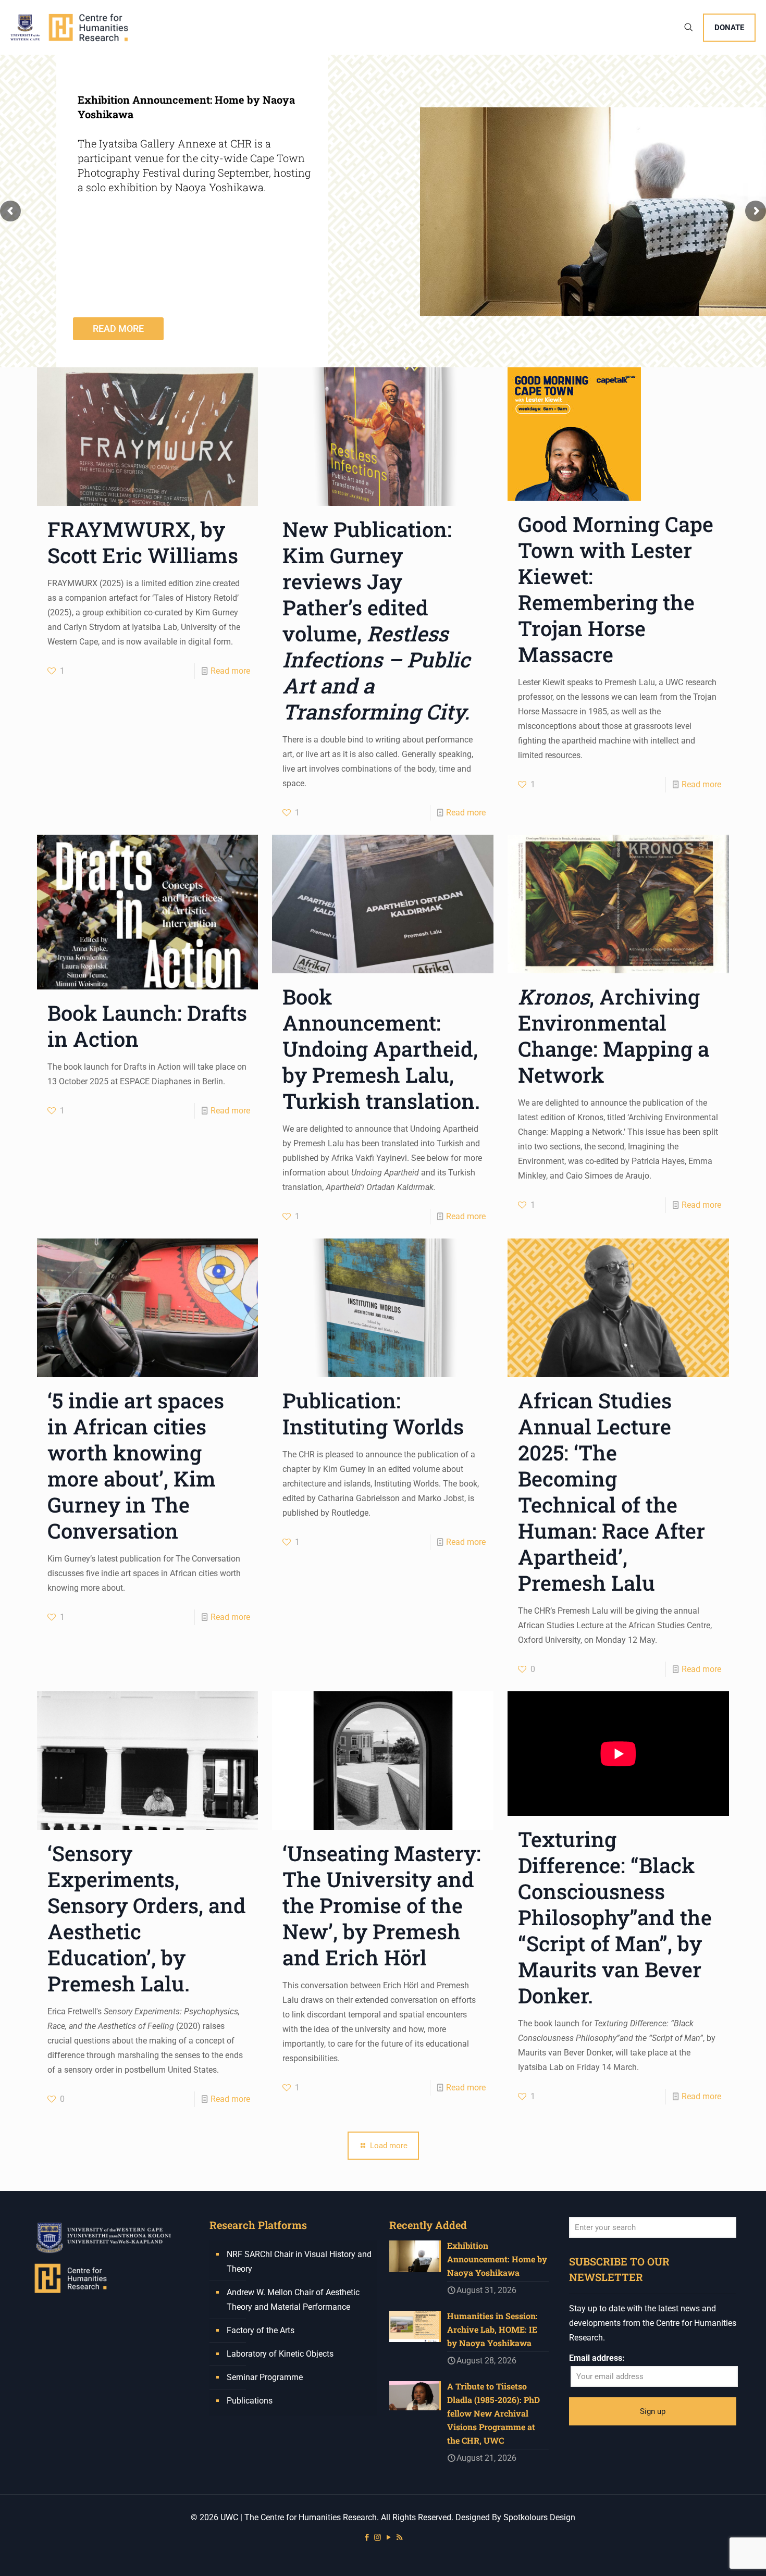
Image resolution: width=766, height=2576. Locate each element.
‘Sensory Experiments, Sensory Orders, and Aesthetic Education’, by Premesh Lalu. (147, 1918)
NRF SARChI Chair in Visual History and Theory (299, 2262)
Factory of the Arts (261, 2330)
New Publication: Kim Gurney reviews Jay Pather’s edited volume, (376, 620)
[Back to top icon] (716, 2555)
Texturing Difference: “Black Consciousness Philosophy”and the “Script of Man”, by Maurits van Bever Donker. (615, 1917)
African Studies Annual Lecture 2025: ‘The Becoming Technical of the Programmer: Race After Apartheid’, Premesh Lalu (611, 1491)
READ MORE (118, 329)
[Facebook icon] (367, 2537)
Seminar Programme (265, 2377)
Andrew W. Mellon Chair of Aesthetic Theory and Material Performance (293, 2300)
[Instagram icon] (378, 2537)
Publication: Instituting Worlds (373, 1413)
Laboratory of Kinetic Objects (280, 2354)
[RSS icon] (399, 2537)
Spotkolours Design (539, 2517)
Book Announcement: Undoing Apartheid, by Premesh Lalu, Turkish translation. (381, 1049)
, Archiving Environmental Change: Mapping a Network (614, 1036)
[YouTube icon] (388, 2537)
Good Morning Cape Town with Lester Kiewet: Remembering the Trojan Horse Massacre (616, 589)
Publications (250, 2401)
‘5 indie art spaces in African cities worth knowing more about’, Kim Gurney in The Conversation (136, 1465)
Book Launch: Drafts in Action (147, 1026)
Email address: (597, 2358)
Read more (230, 671)
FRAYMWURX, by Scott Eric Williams (143, 542)
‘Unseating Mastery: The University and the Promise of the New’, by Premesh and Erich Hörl (382, 1905)
